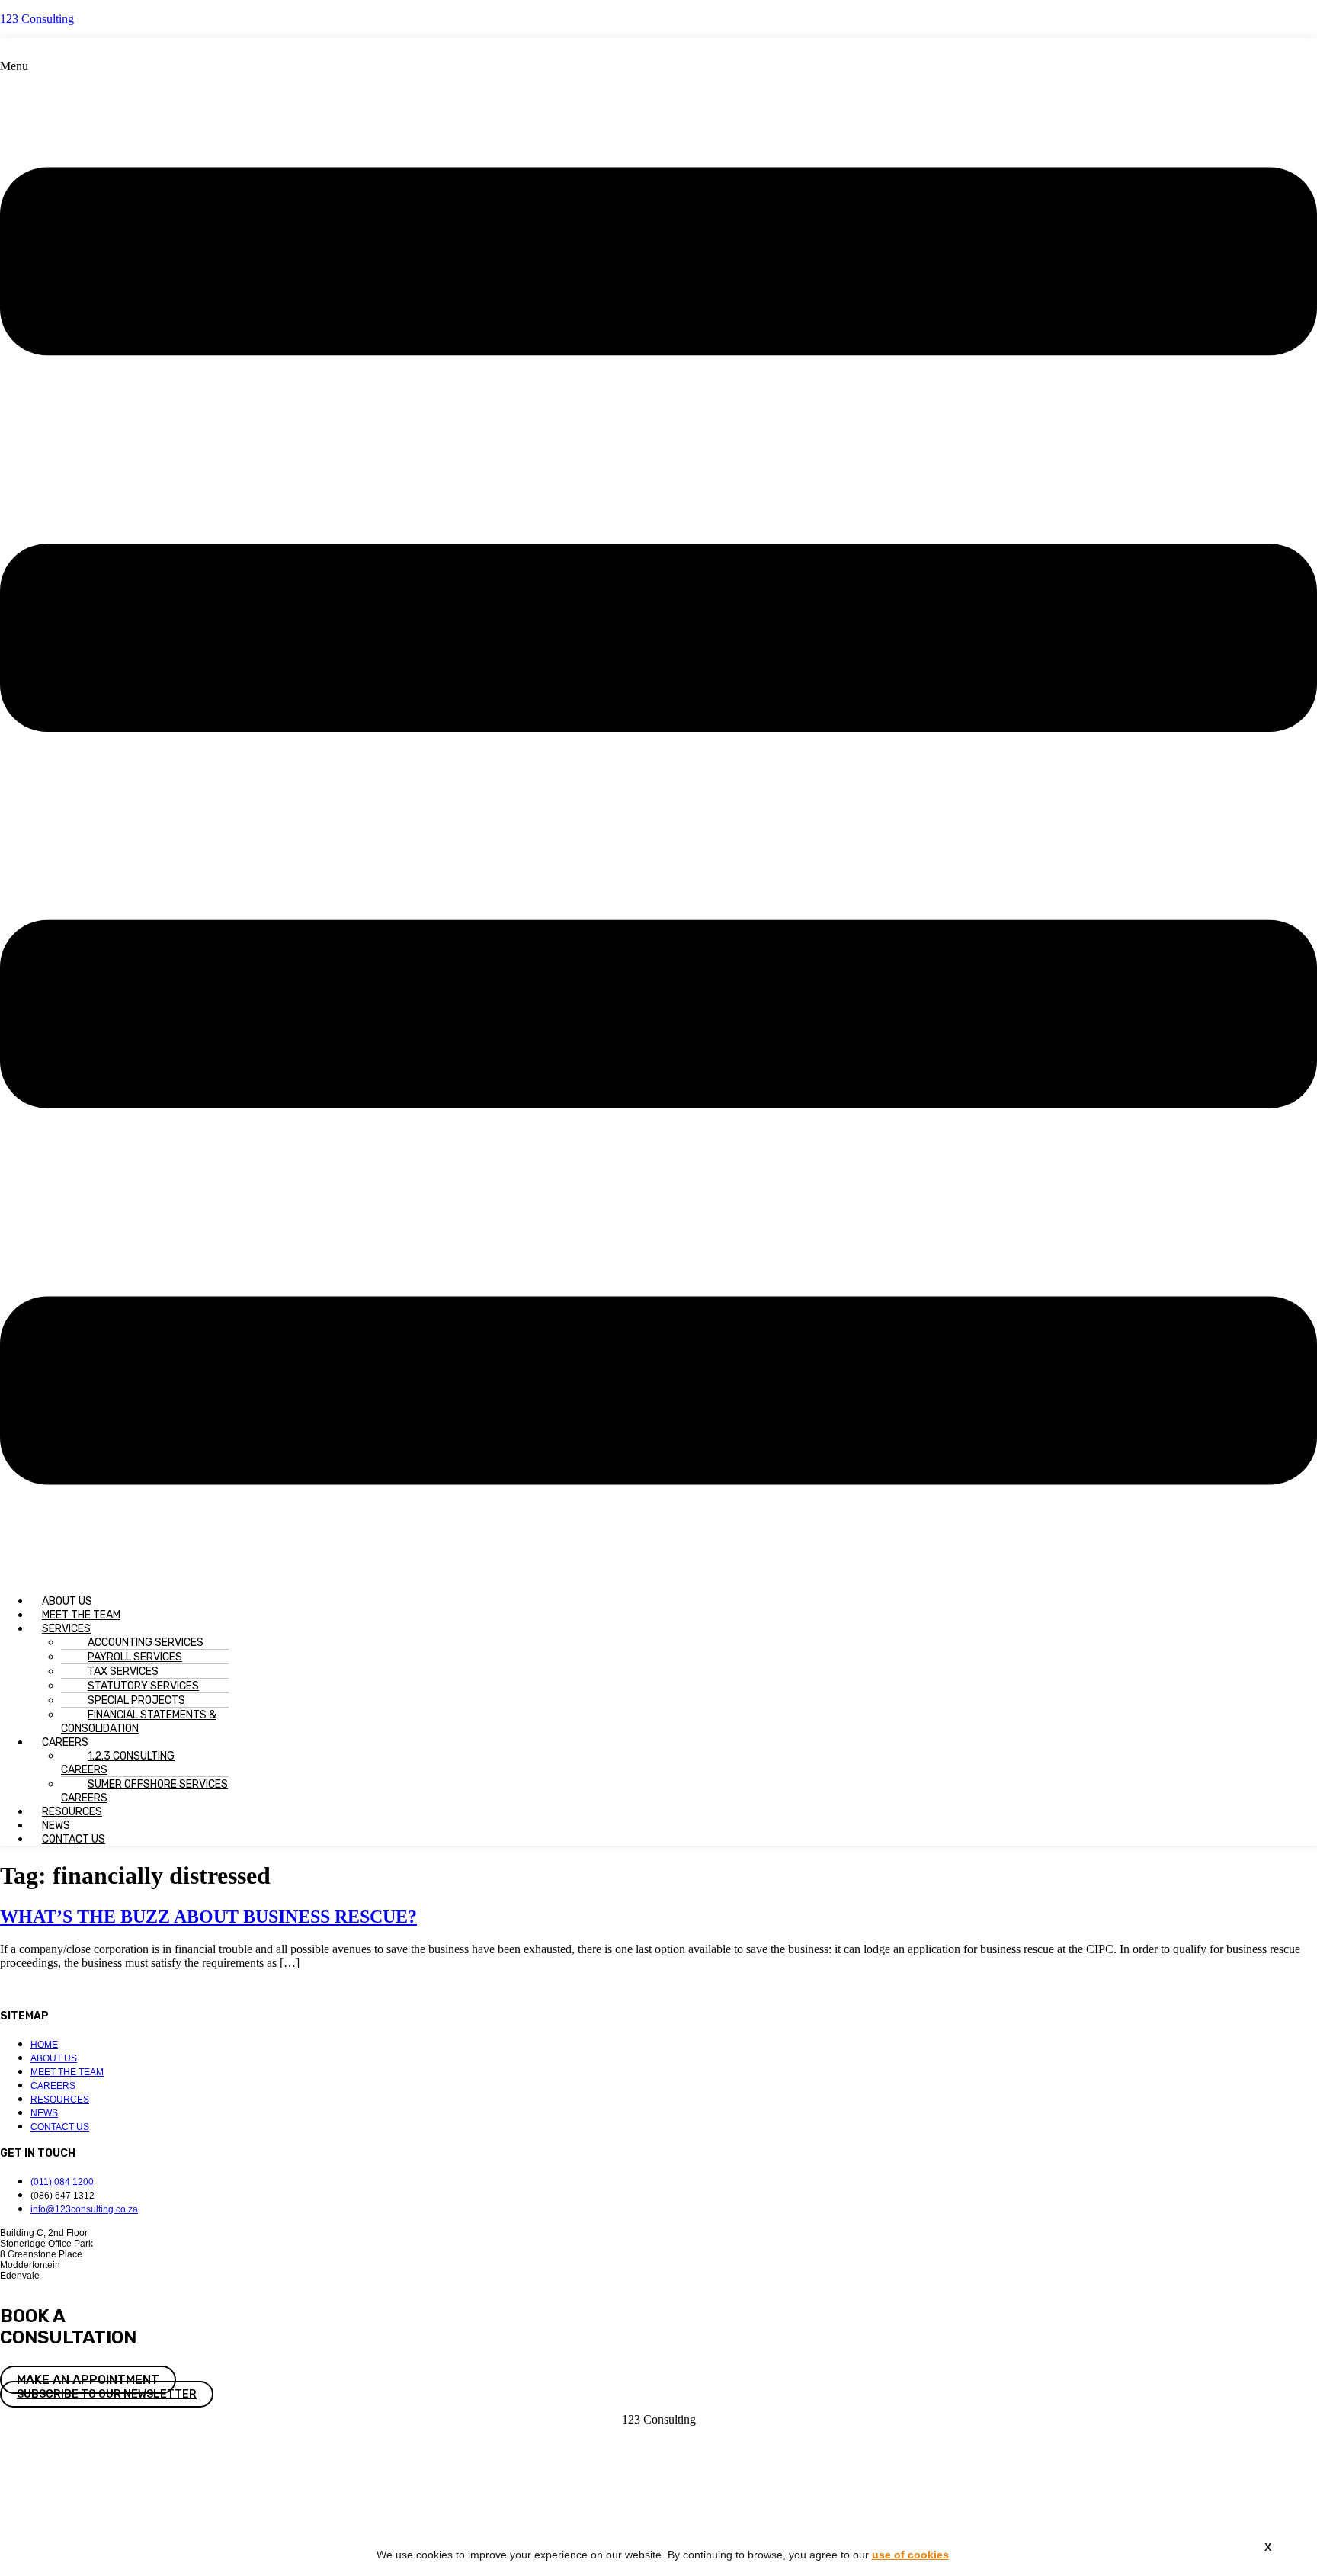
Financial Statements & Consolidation (139, 1722)
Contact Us (74, 1839)
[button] (658, 821)
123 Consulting (37, 19)
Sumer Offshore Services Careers (144, 1791)
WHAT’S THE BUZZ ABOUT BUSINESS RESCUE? (208, 1917)
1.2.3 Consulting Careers (118, 1763)
